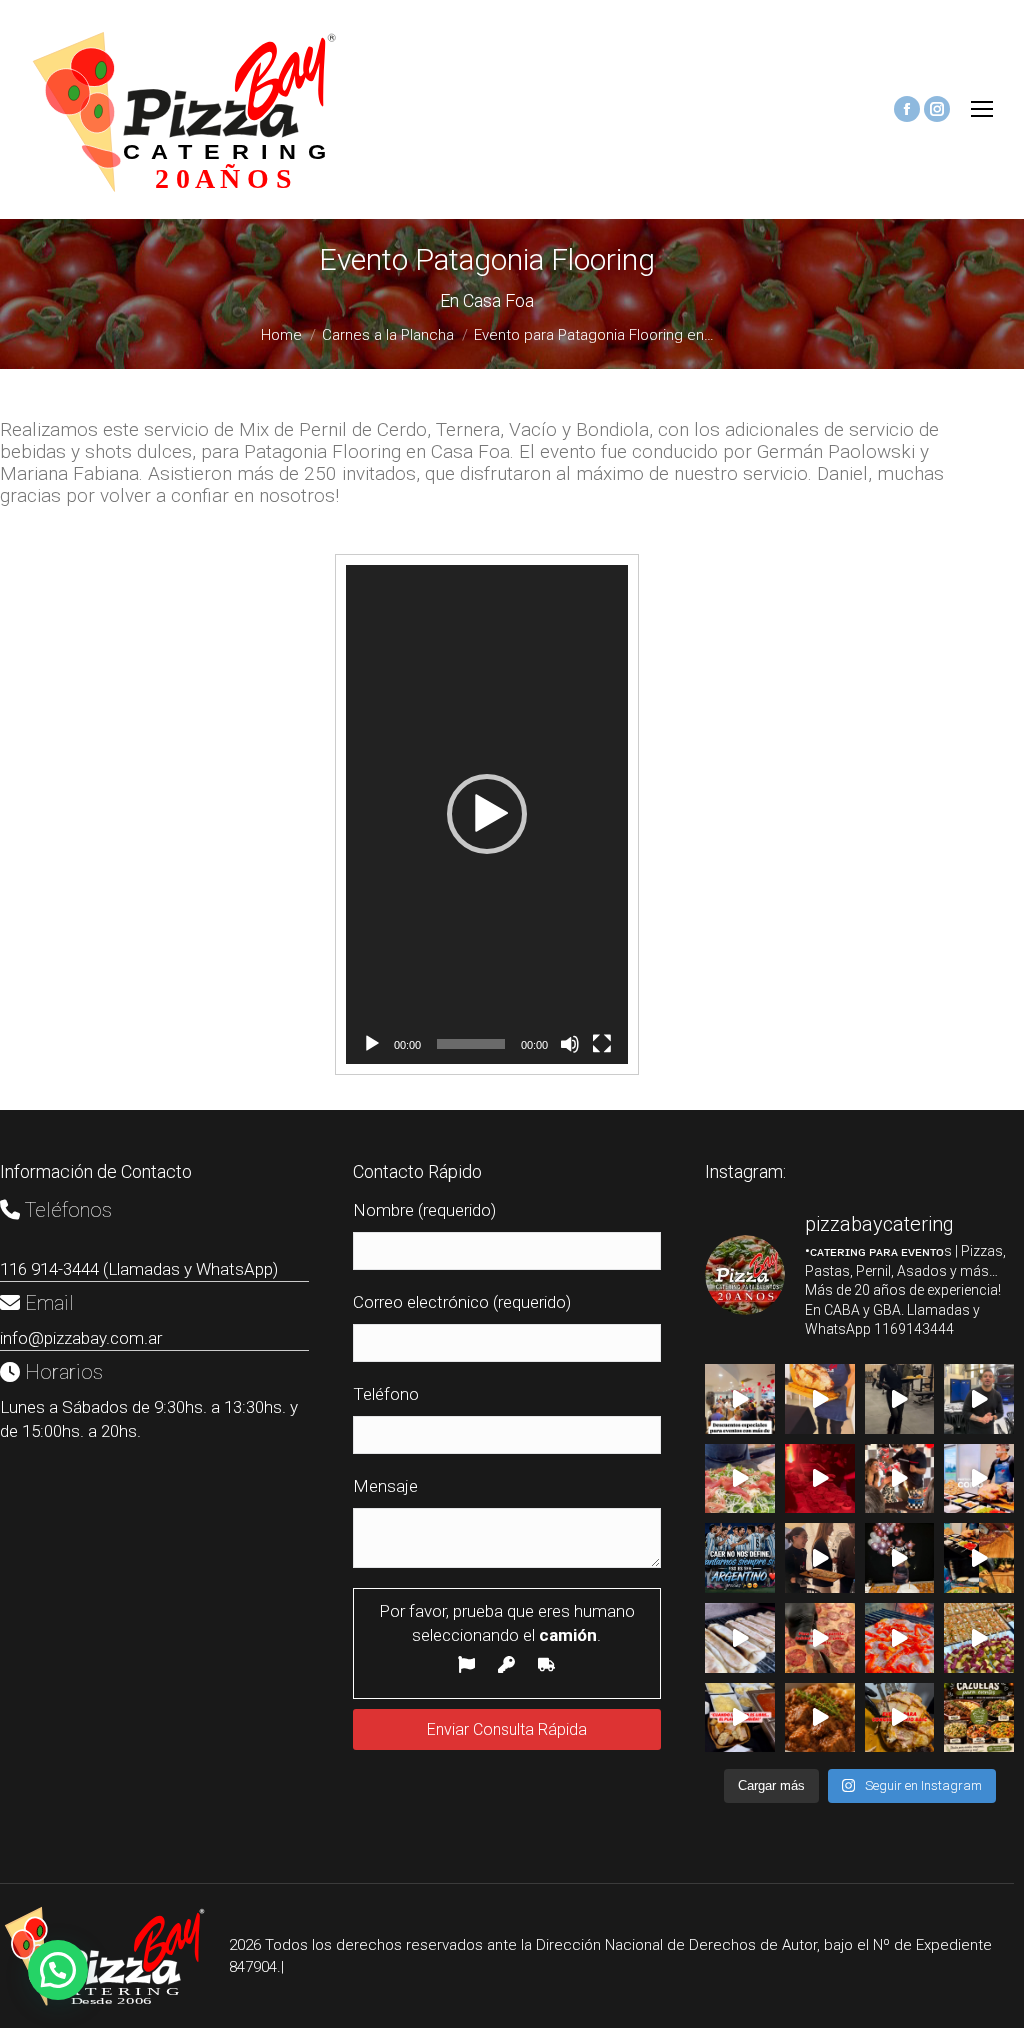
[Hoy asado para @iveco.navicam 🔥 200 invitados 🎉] (979, 1399)
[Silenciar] (570, 1044)
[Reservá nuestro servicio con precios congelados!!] (740, 1399)
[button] (487, 814)
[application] (487, 814)
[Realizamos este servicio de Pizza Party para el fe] (900, 1558)
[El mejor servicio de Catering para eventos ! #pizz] (979, 1558)
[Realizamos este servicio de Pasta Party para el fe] (820, 1479)
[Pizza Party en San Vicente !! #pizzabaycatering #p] (900, 1479)
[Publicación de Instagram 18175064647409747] (979, 1638)
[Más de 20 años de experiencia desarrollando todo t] (979, 1479)
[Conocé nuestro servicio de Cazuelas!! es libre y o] (979, 1718)
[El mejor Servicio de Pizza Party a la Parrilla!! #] (900, 1638)
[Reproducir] (372, 1044)
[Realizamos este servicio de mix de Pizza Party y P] (820, 1558)
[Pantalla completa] (602, 1044)
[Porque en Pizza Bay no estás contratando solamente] (820, 1399)
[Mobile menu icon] (982, 109)
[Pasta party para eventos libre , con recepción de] (740, 1718)
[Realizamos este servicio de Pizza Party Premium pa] (740, 1638)
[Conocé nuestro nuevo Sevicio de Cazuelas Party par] (820, 1718)
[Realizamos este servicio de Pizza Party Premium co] (900, 1399)
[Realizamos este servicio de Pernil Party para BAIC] (900, 1718)
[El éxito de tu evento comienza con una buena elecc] (820, 1638)
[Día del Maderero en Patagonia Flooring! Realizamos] (740, 1479)
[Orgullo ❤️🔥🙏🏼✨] (740, 1558)
